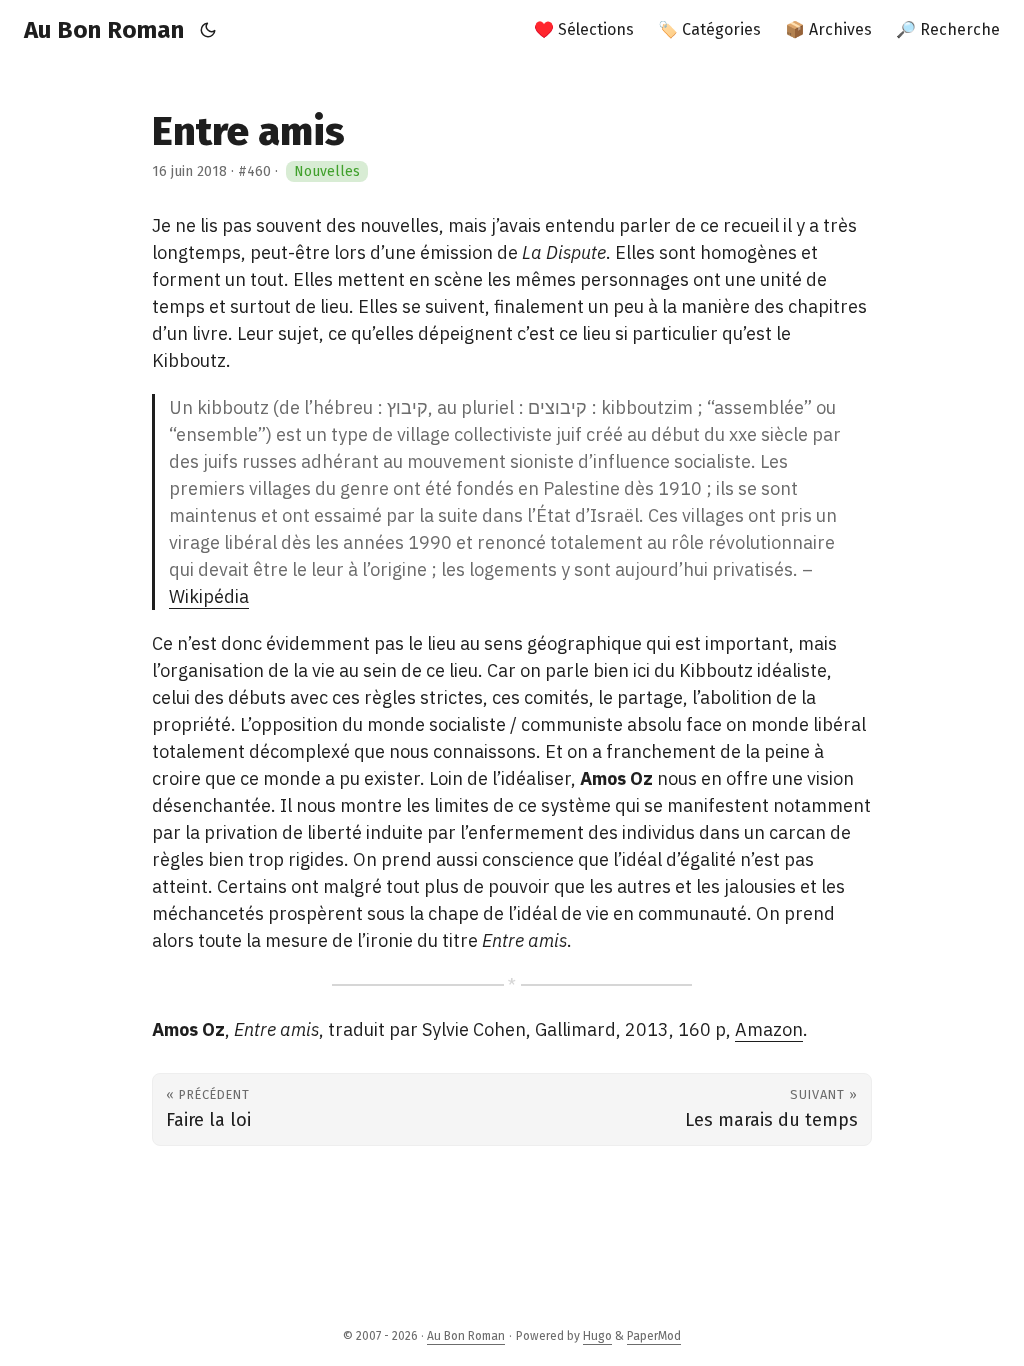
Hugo (597, 1336)
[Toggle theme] (208, 30)
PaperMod (654, 1336)
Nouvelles (327, 171)
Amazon (769, 1029)
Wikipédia (209, 596)
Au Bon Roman (104, 30)
